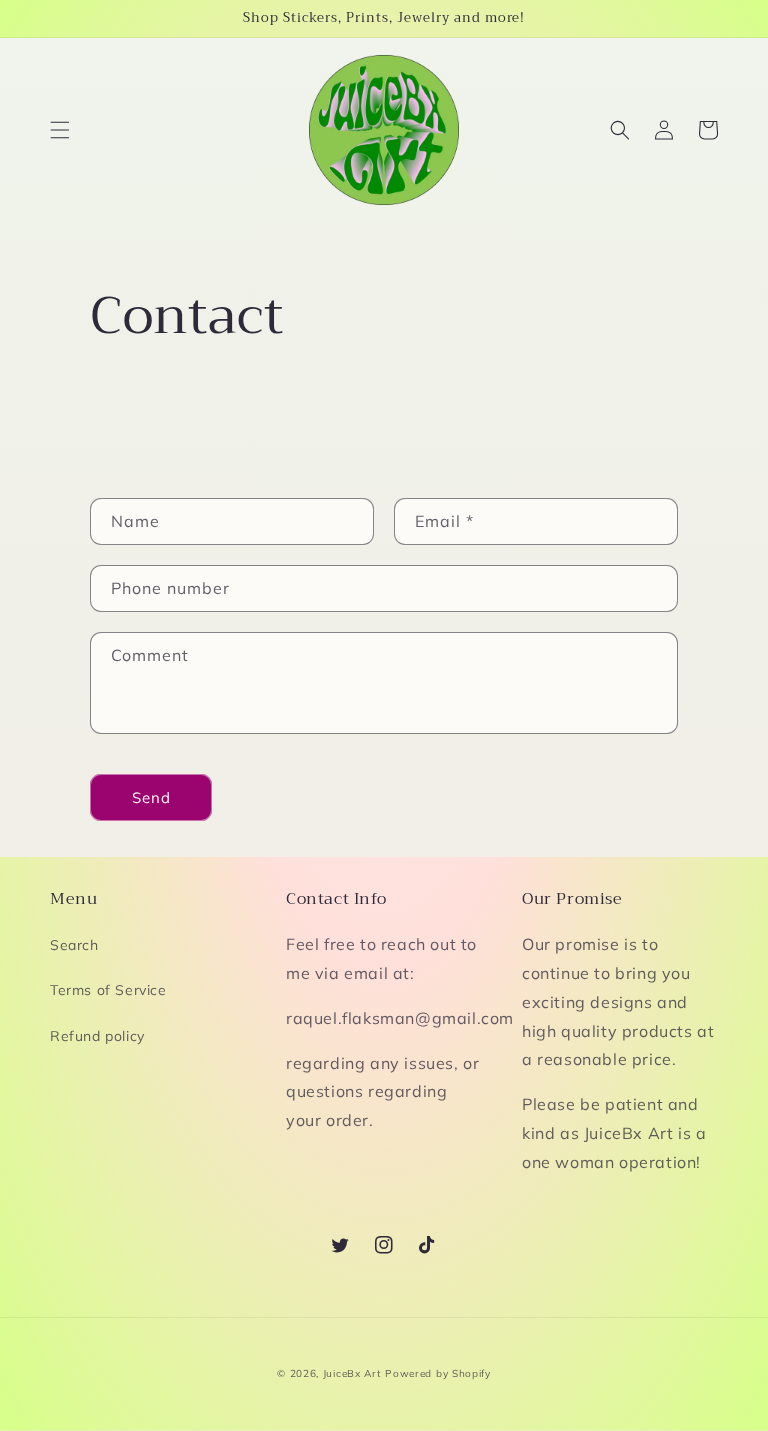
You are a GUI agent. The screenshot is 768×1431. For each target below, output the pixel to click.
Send (151, 797)
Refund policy (97, 1036)
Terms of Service (108, 990)
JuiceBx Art (352, 1373)
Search (74, 945)
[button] (60, 130)
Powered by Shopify (438, 1373)
